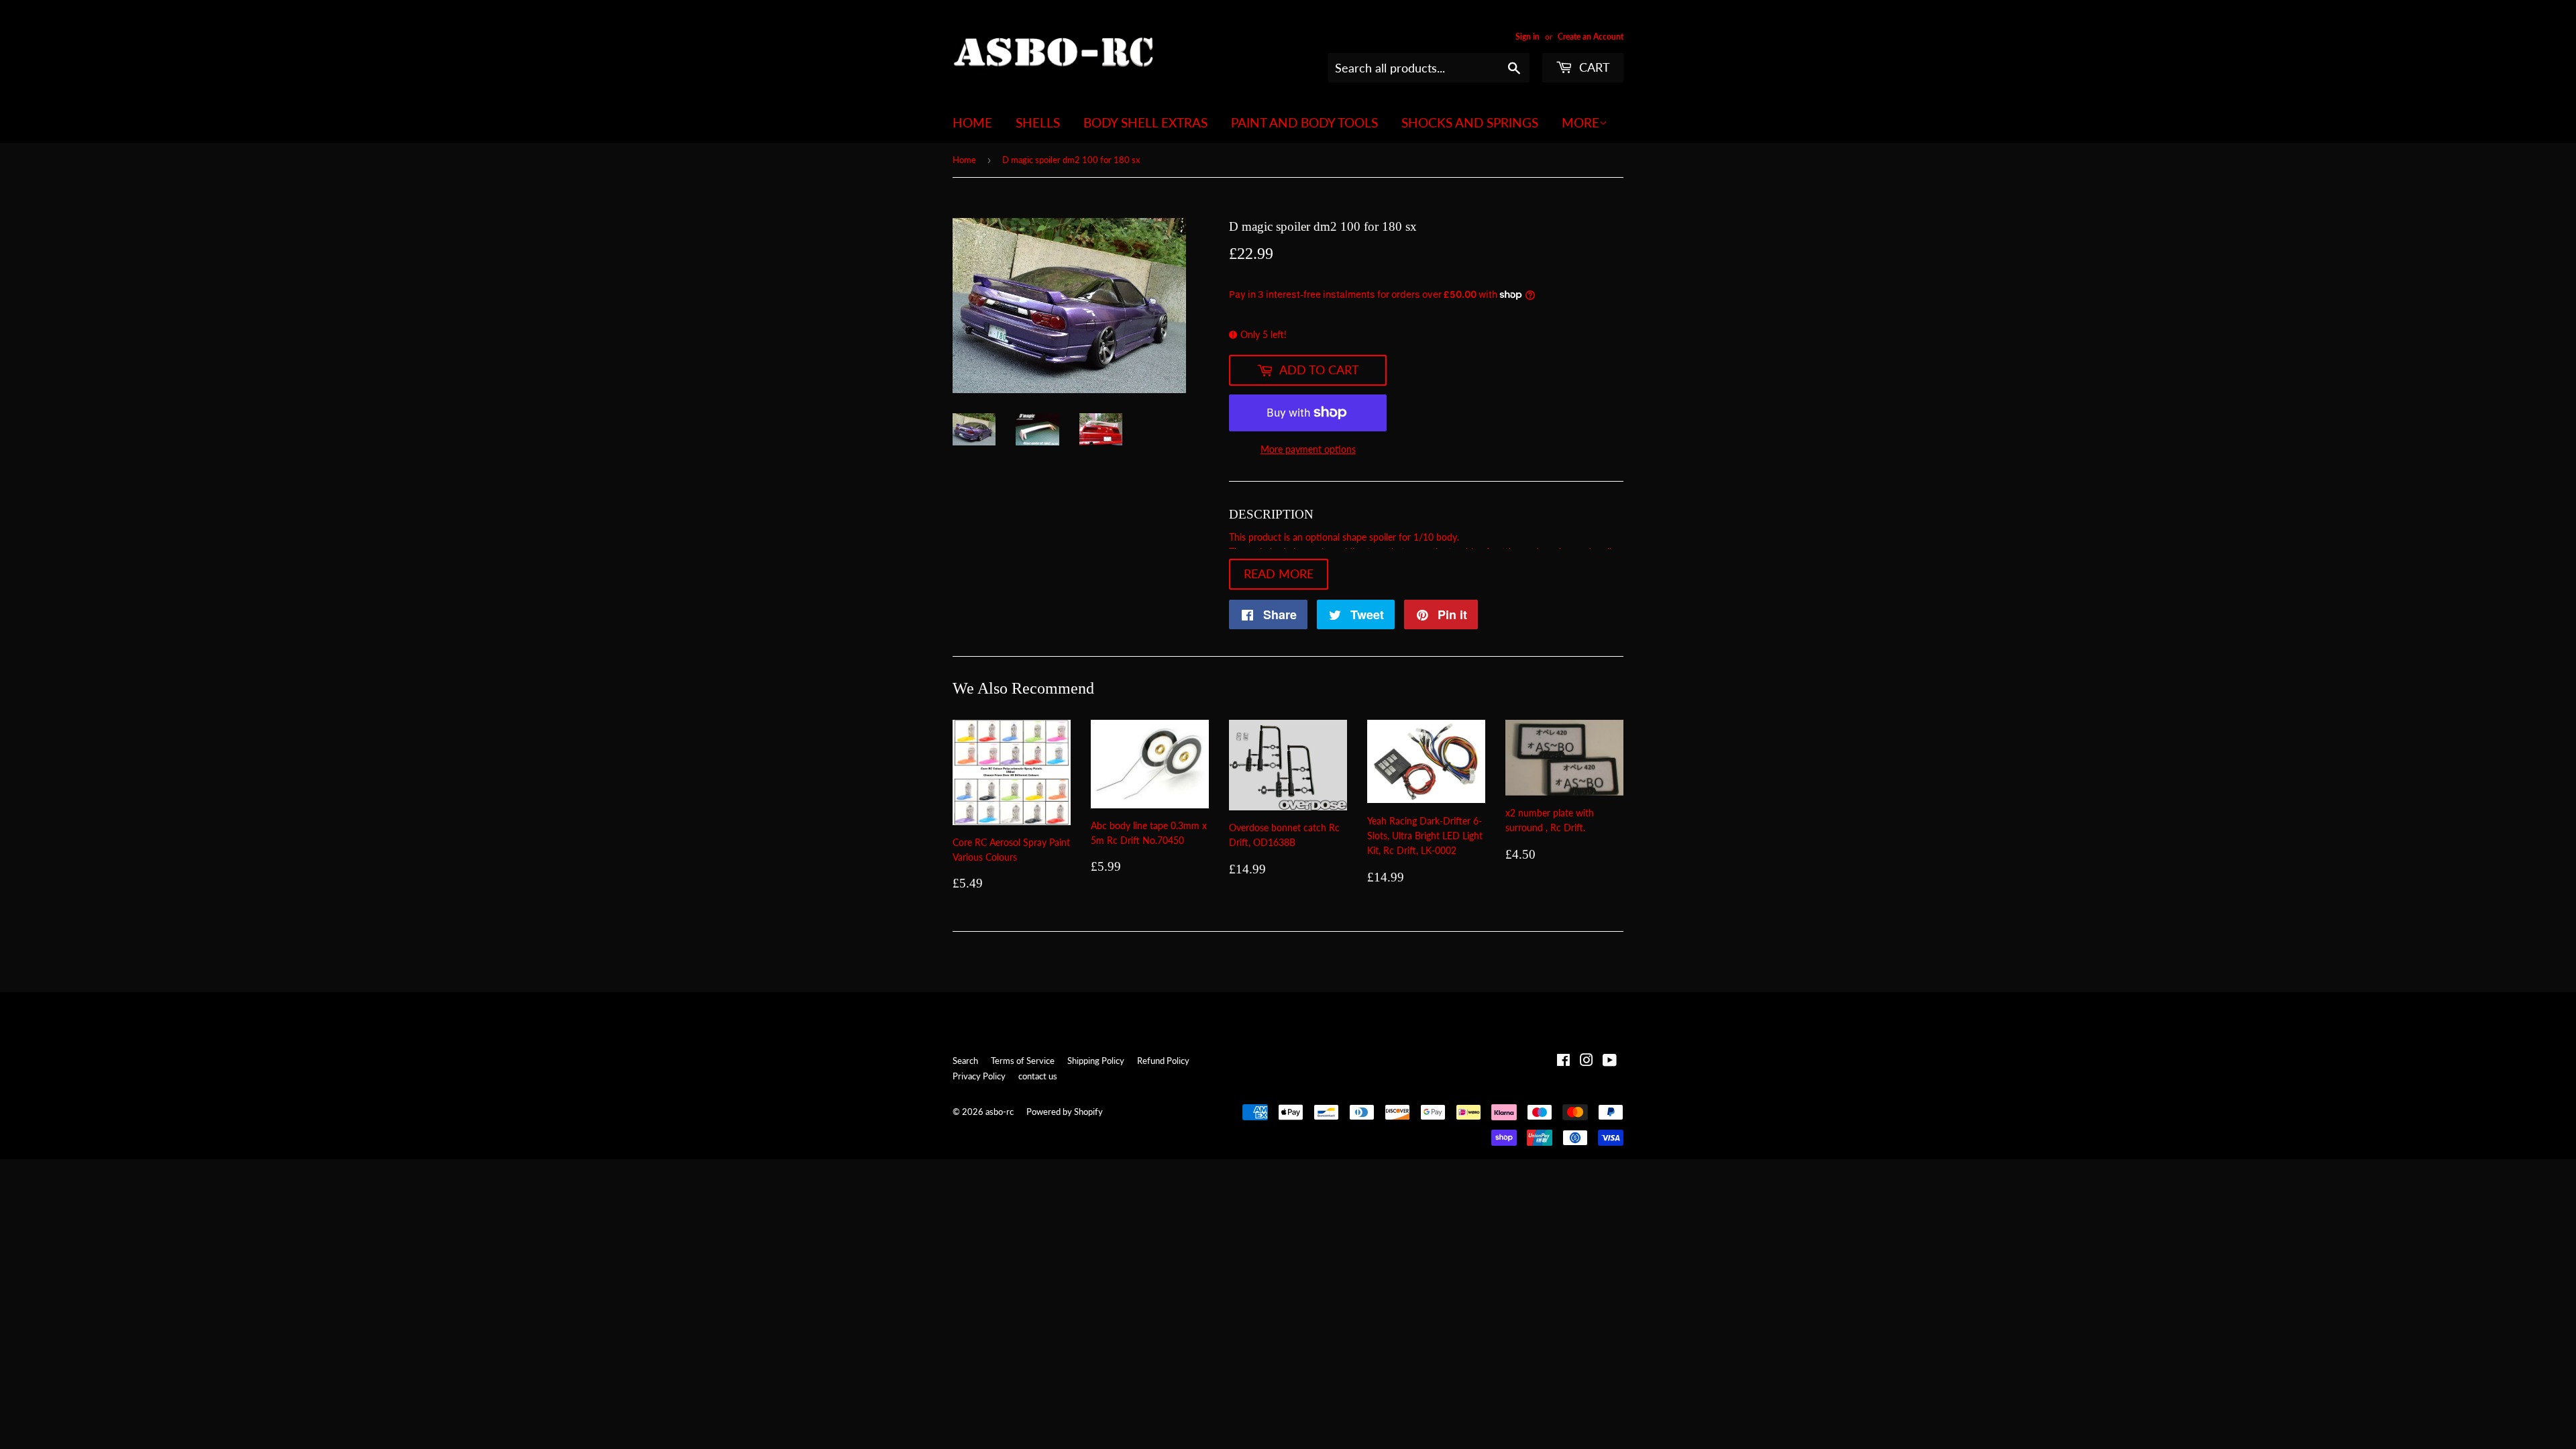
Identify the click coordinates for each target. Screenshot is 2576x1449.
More (1580, 122)
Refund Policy (1163, 1061)
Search (965, 1061)
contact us (1038, 1076)
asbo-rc (1000, 1112)
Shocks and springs (1470, 122)
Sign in (1527, 37)
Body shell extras (1145, 122)
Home (972, 122)
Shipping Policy (1096, 1061)
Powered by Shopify (1065, 1112)
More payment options (1308, 449)
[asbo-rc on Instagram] (1587, 1062)
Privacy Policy (979, 1076)
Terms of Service (1023, 1061)
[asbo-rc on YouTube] (1610, 1062)
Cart (1593, 67)
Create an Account (1591, 37)
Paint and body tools (1304, 122)
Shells (1038, 122)
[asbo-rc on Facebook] (1563, 1062)
